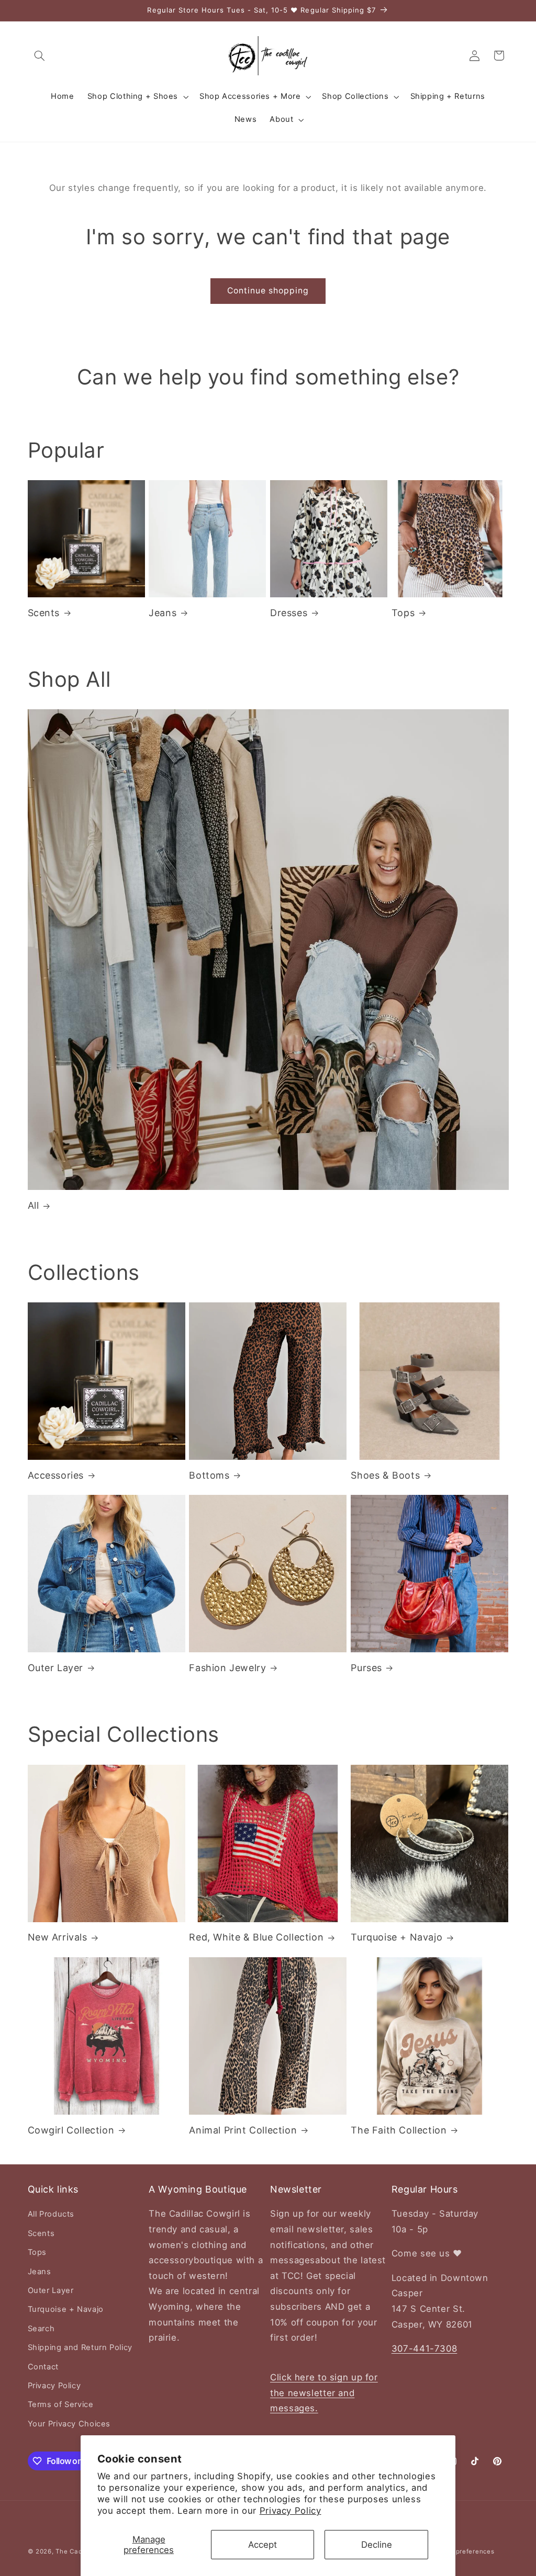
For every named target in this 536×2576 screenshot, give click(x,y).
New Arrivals (58, 1937)
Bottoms (209, 1475)
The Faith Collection (399, 2130)
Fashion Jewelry (227, 1668)
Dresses (289, 613)
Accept (263, 2545)
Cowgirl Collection (71, 2130)
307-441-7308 (425, 2348)
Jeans (163, 613)
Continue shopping (268, 291)
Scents (44, 613)
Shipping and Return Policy (80, 2347)
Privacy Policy (291, 2511)
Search (41, 2329)
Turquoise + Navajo (397, 1937)
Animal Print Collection (243, 2130)
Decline (377, 2545)
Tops (403, 613)
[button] (40, 55)
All (33, 1205)
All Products (51, 2214)
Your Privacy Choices (69, 2424)
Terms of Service (61, 2404)
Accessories (56, 1475)
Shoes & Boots (385, 1475)
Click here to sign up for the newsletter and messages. (324, 2393)
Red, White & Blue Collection (256, 1937)
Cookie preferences (463, 2551)
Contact (43, 2367)
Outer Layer (56, 1668)
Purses (366, 1668)
